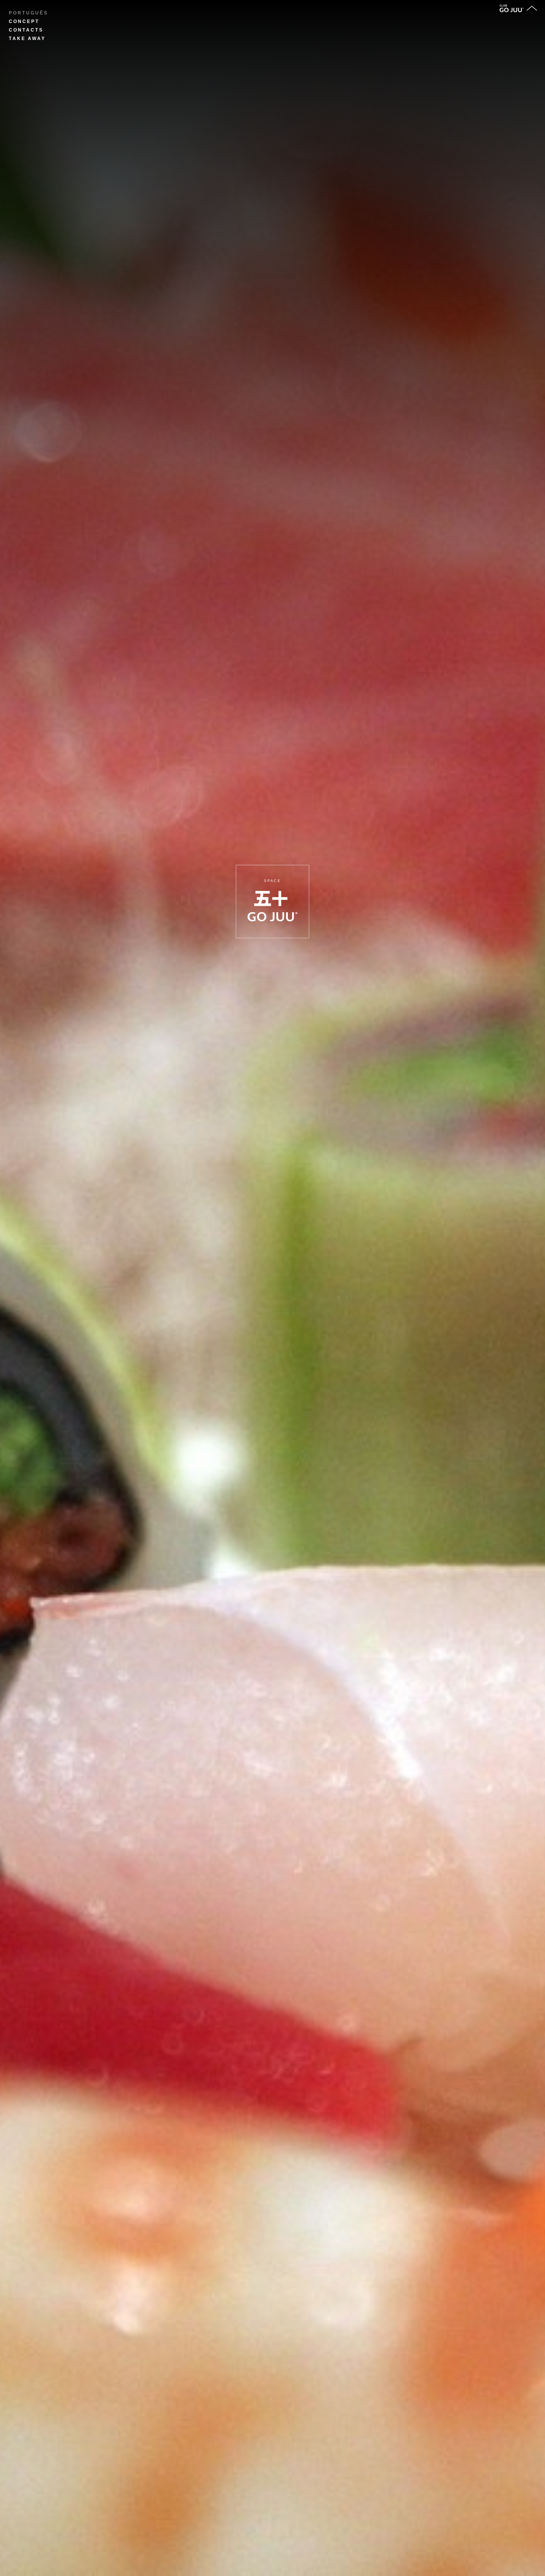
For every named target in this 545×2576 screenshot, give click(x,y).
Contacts (26, 30)
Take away (27, 38)
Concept (24, 21)
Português (29, 13)
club (503, 6)
